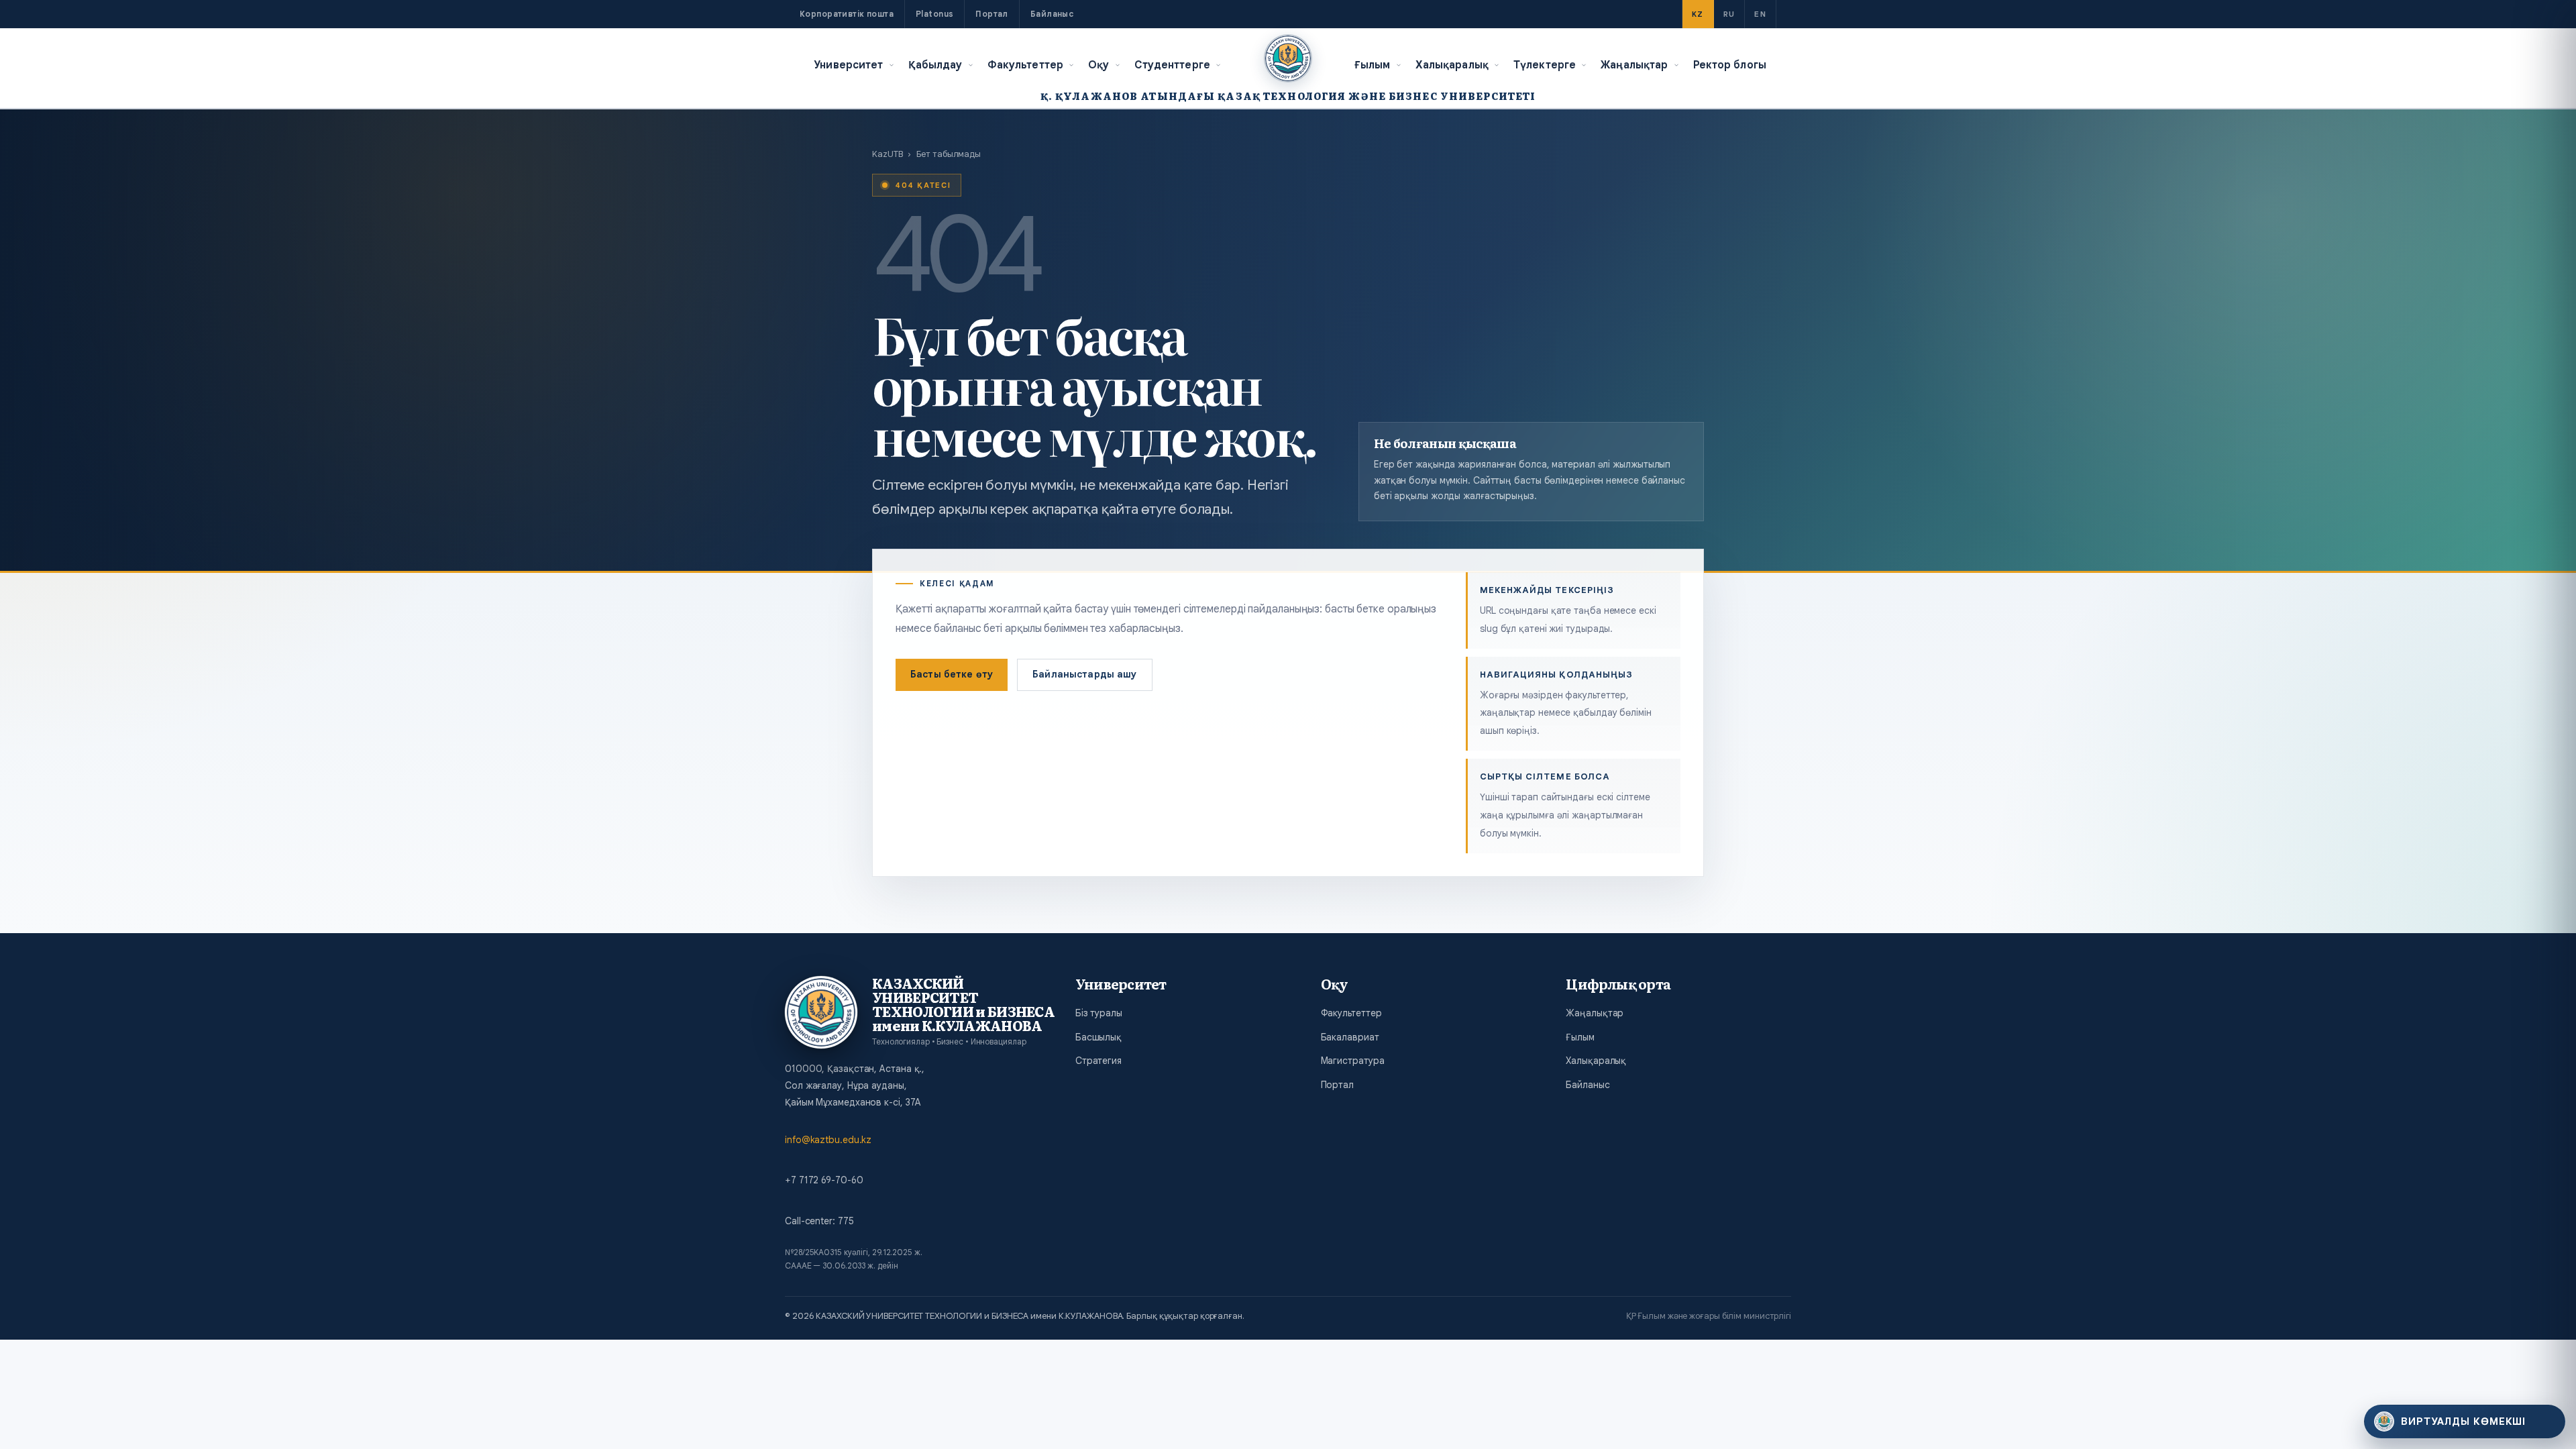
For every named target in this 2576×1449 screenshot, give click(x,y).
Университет (848, 65)
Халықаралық (1452, 65)
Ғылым (1373, 65)
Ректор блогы (1730, 65)
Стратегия (1098, 1061)
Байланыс (1052, 14)
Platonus (934, 14)
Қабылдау (935, 65)
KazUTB (887, 154)
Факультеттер (1026, 65)
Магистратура (1353, 1061)
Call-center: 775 (819, 1221)
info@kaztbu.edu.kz (828, 1140)
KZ (1698, 14)
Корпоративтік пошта (847, 14)
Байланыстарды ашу (1084, 674)
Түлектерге (1545, 65)
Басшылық (1098, 1037)
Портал (992, 14)
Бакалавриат (1350, 1037)
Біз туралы (1099, 1013)
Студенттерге (1173, 65)
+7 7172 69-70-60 (824, 1180)
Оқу (1098, 65)
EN (1760, 14)
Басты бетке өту (952, 674)
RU (1729, 14)
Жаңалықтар (1634, 65)
